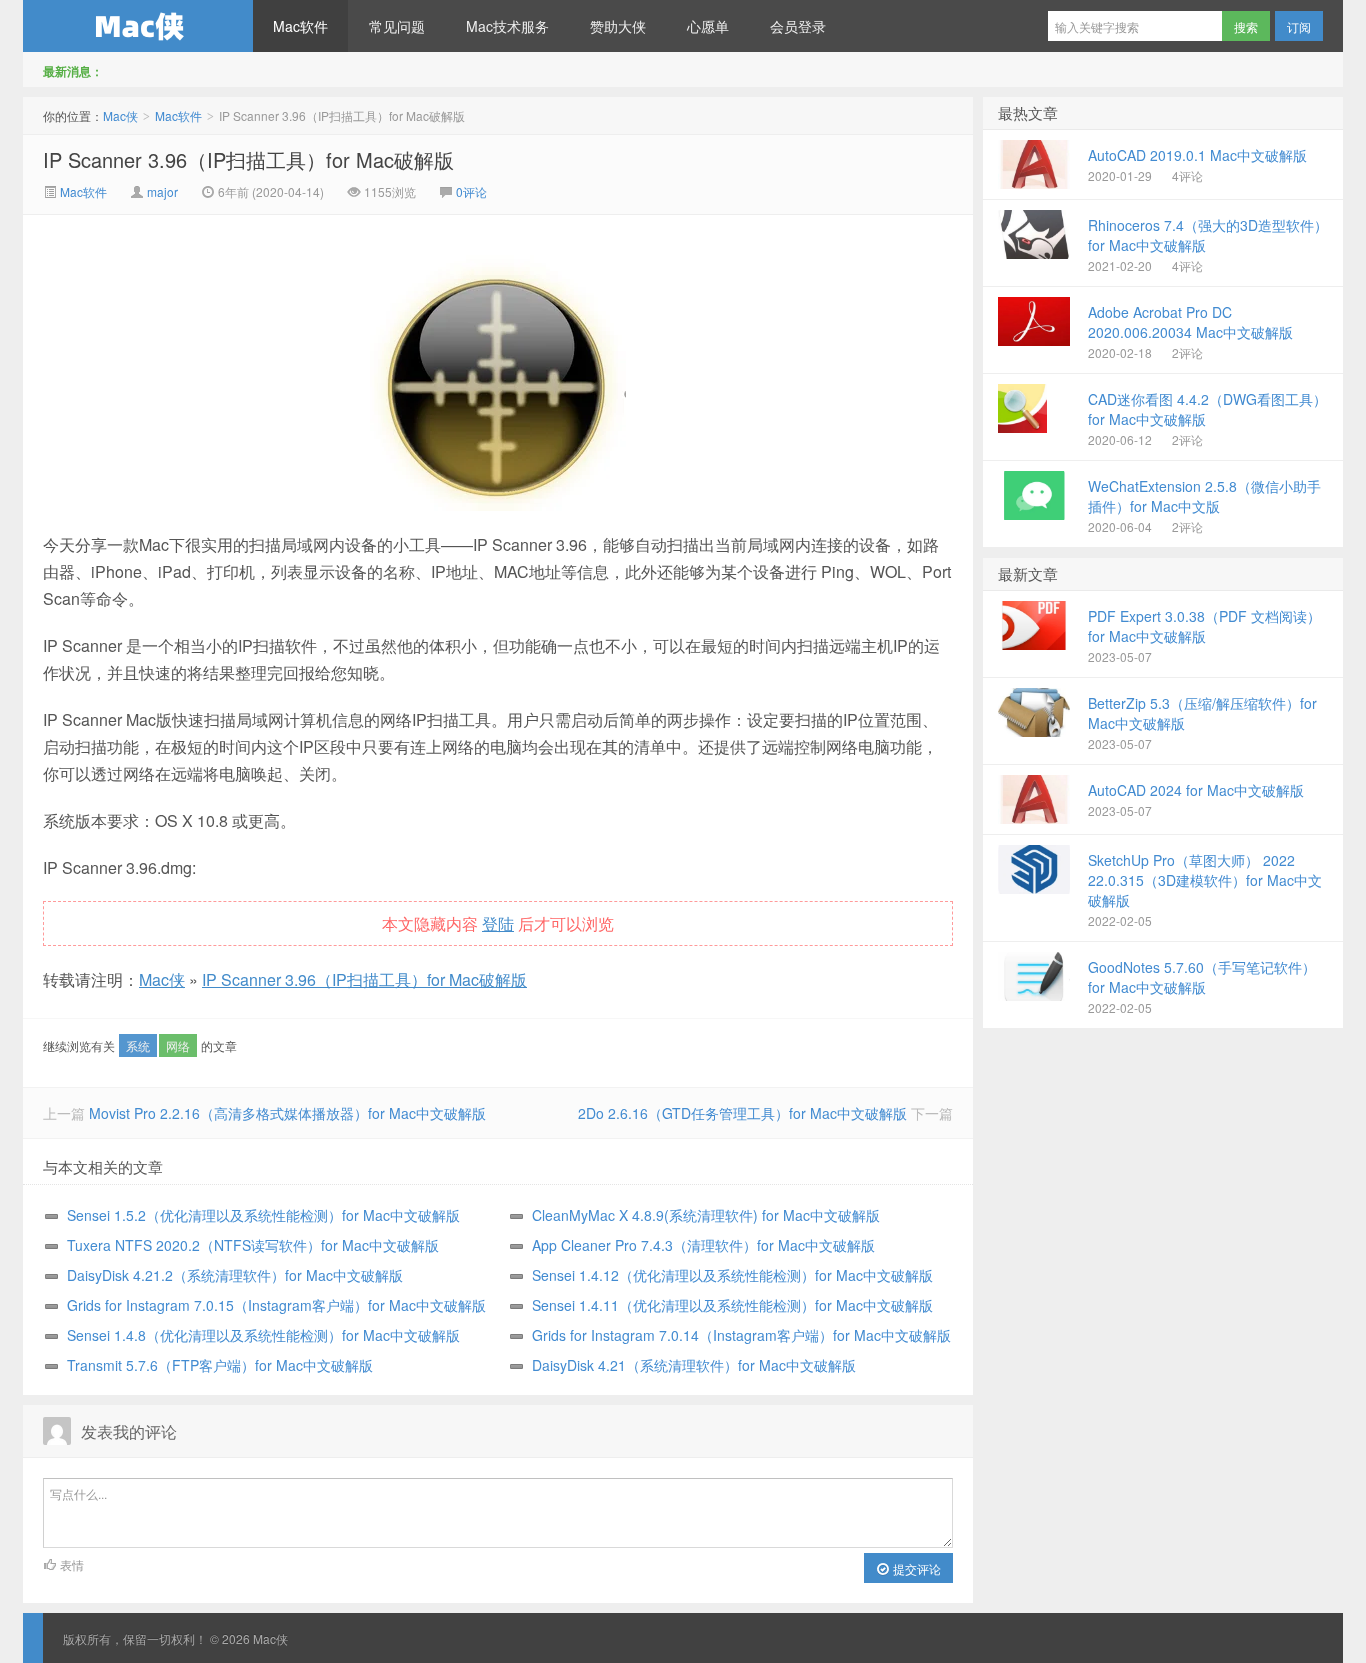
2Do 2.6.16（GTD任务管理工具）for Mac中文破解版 (742, 1113)
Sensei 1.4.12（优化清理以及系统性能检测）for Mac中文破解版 (732, 1275)
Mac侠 (138, 26)
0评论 (471, 191)
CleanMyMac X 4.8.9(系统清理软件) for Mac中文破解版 (706, 1215)
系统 (138, 1045)
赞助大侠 (618, 26)
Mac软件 (300, 26)
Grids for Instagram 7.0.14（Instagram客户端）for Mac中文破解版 (741, 1335)
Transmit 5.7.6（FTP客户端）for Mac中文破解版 (220, 1365)
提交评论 (915, 1568)
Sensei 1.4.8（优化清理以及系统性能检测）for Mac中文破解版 (263, 1335)
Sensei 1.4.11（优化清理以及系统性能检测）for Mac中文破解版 (732, 1305)
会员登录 (798, 26)
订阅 (1299, 26)
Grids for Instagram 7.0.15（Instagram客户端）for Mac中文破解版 (276, 1305)
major (162, 191)
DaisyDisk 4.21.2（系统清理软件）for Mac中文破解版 (235, 1275)
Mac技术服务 (507, 26)
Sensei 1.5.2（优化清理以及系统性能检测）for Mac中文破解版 (263, 1215)
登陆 (498, 923)
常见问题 (397, 26)
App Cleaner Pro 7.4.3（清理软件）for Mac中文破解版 (703, 1245)
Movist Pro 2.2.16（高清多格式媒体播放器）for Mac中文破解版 (287, 1113)
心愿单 (708, 26)
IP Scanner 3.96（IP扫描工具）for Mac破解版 (248, 159)
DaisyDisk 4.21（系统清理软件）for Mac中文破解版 (694, 1365)
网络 (178, 1045)
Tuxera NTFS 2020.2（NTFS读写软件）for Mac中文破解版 (253, 1245)
